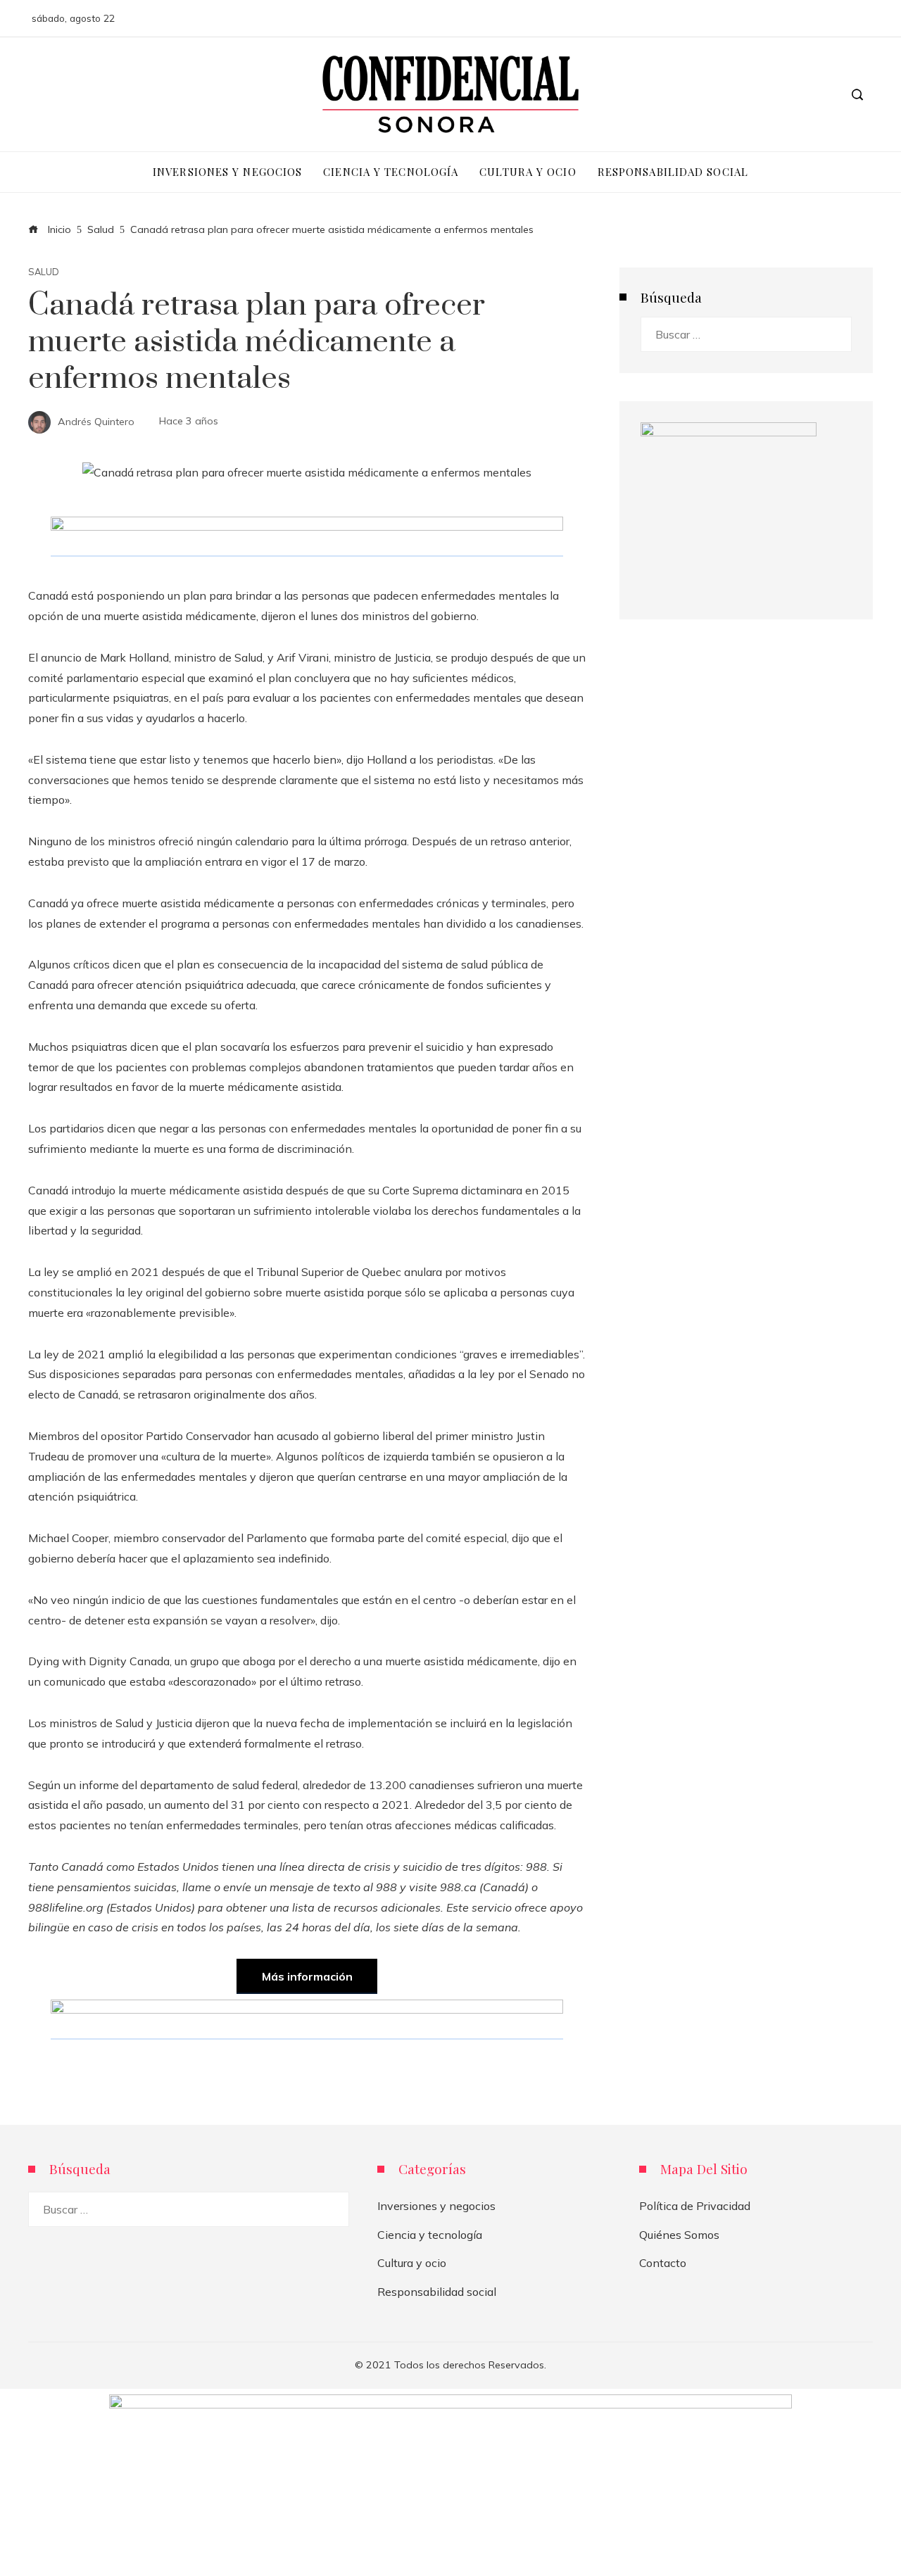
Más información (307, 1976)
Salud (44, 272)
